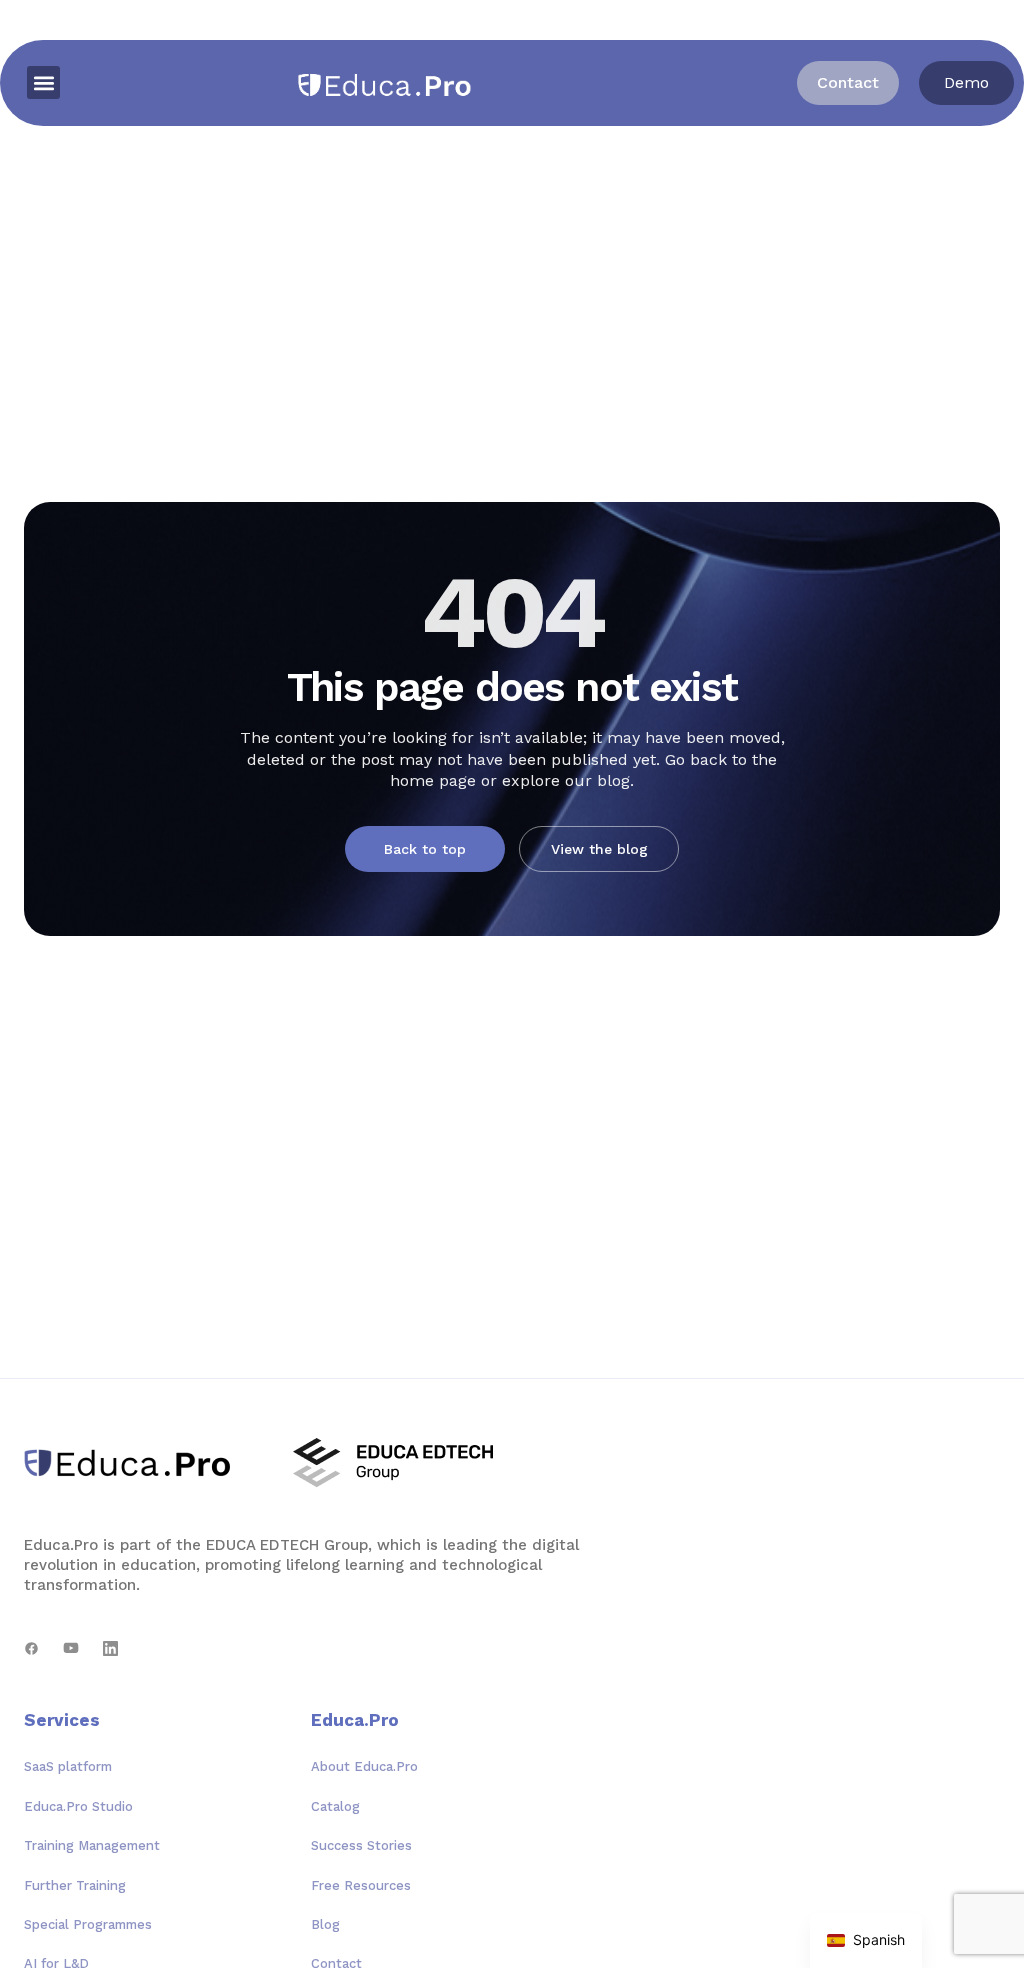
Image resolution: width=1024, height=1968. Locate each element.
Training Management (92, 1845)
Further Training (75, 1885)
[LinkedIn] (110, 1648)
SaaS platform (68, 1766)
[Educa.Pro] (134, 1463)
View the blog (599, 849)
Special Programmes (88, 1924)
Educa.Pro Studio (78, 1806)
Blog (325, 1924)
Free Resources (361, 1885)
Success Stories (361, 1845)
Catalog (335, 1806)
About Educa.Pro (364, 1766)
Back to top (425, 849)
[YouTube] (71, 1648)
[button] (43, 82)
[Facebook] (31, 1648)
